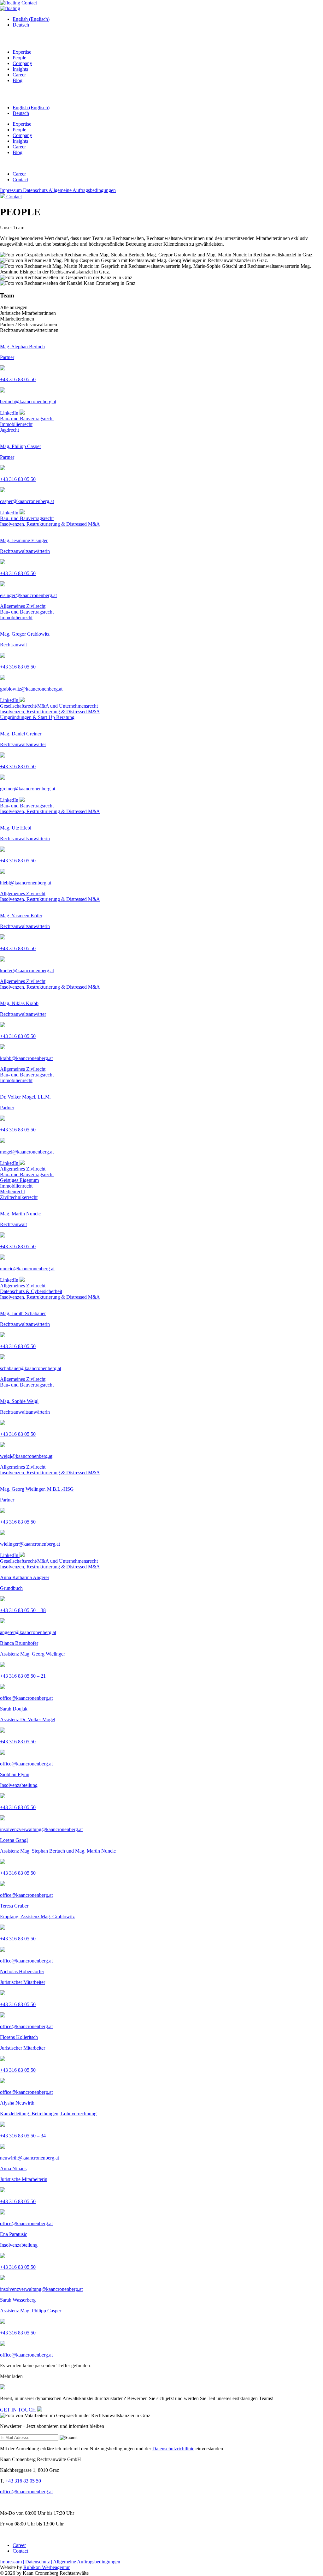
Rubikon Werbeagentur (47, 2567)
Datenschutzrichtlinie (173, 2449)
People (19, 58)
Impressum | (13, 2562)
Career (19, 75)
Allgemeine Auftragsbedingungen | (88, 2562)
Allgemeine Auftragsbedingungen (82, 190)
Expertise (22, 52)
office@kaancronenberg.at (26, 2492)
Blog (18, 80)
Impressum (12, 190)
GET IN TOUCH (19, 2410)
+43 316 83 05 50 (23, 2481)
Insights (20, 69)
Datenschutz (36, 190)
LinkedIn (10, 413)
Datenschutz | (39, 2562)
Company (22, 63)
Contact (29, 3)
